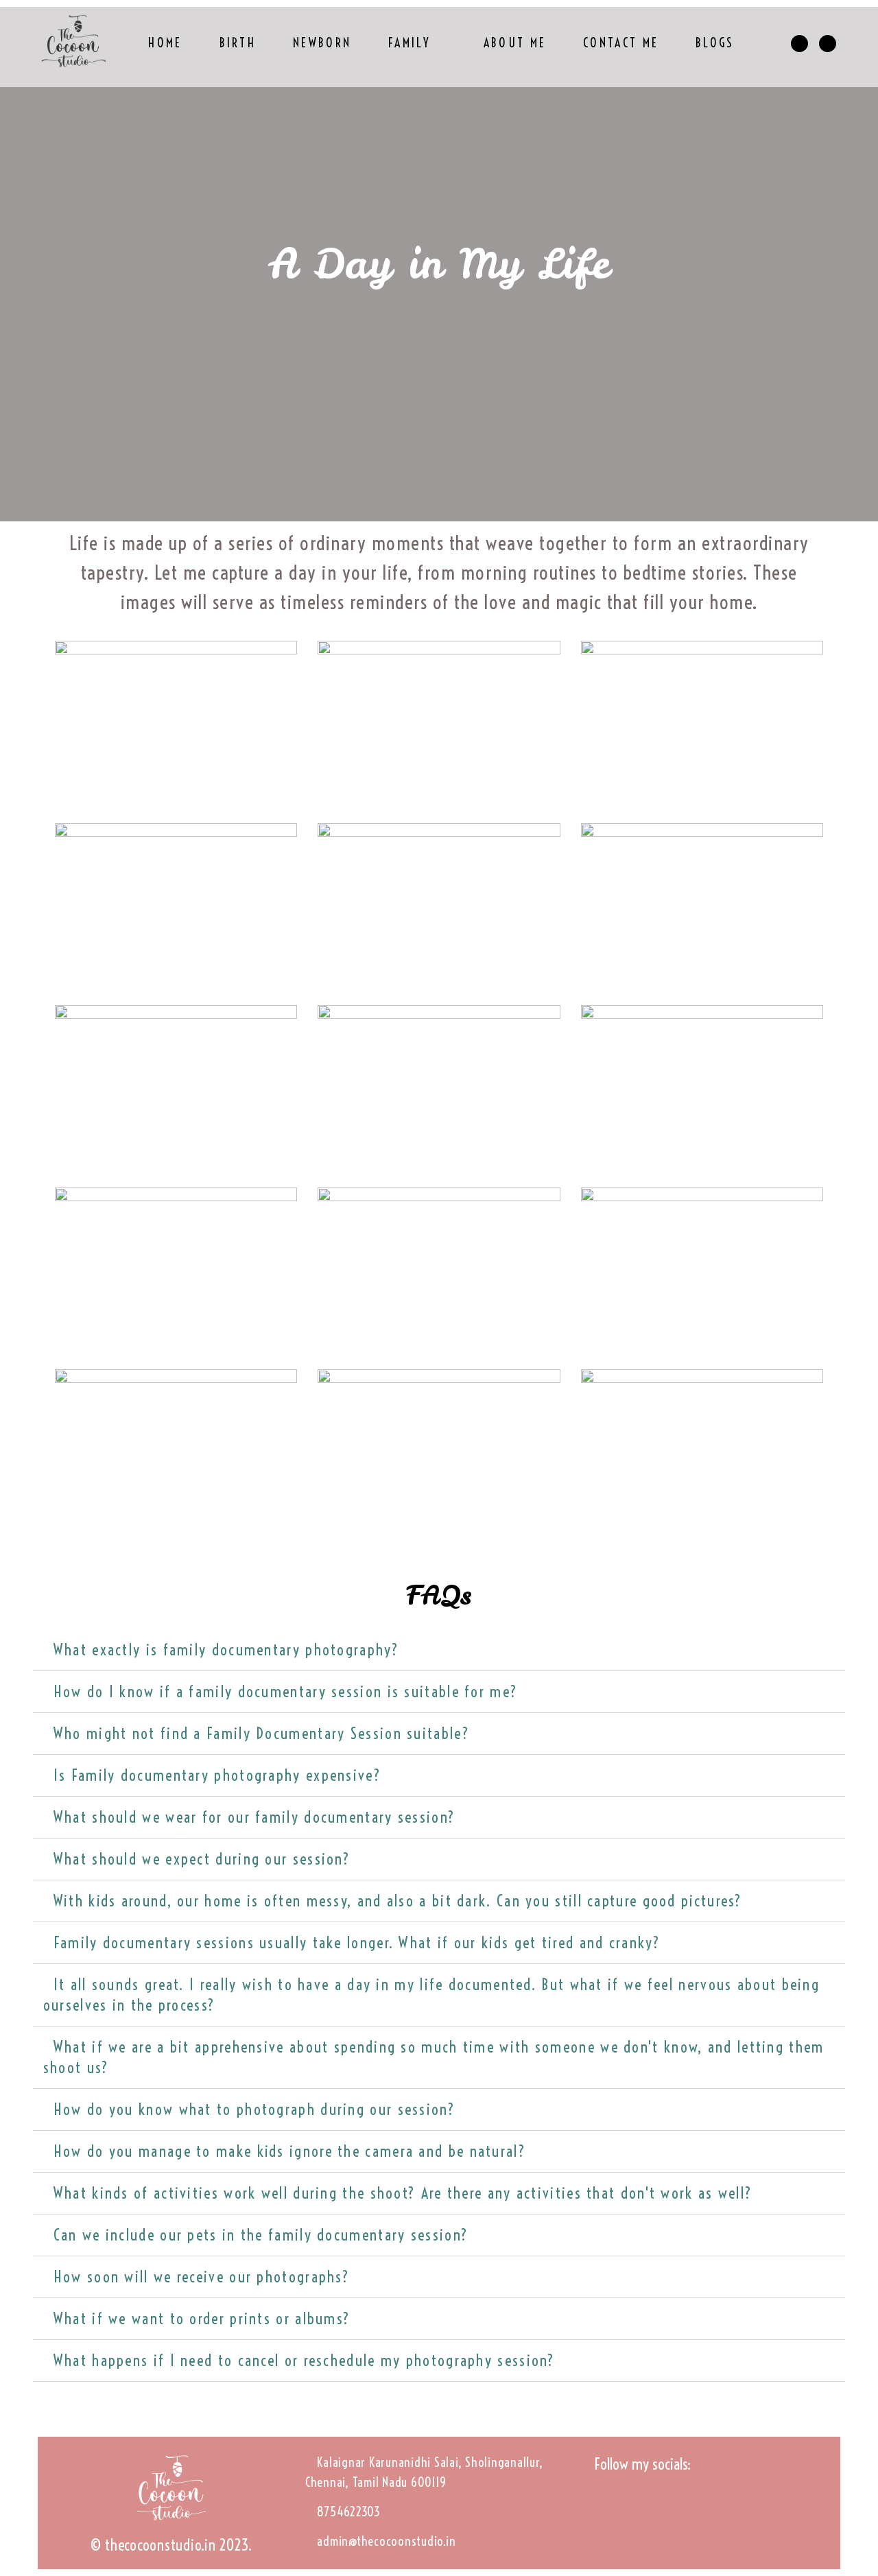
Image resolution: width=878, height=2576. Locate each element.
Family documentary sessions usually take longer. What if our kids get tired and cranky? (357, 1943)
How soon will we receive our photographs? (202, 2277)
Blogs (715, 43)
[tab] (439, 1650)
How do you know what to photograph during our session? (254, 2110)
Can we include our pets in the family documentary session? (261, 2235)
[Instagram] (614, 2507)
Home (165, 43)
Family (410, 43)
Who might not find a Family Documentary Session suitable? (262, 1734)
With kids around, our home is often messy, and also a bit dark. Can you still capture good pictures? (398, 1901)
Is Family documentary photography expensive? (217, 1775)
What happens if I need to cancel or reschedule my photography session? (305, 2361)
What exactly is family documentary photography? (226, 1650)
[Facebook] (657, 2507)
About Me (515, 43)
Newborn (322, 43)
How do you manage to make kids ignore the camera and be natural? (290, 2151)
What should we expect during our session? (202, 1859)
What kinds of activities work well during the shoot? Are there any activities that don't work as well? (403, 2193)
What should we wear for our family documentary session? (255, 1817)
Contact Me (621, 43)
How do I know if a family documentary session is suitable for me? (286, 1692)
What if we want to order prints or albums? (202, 2319)
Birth (238, 43)
